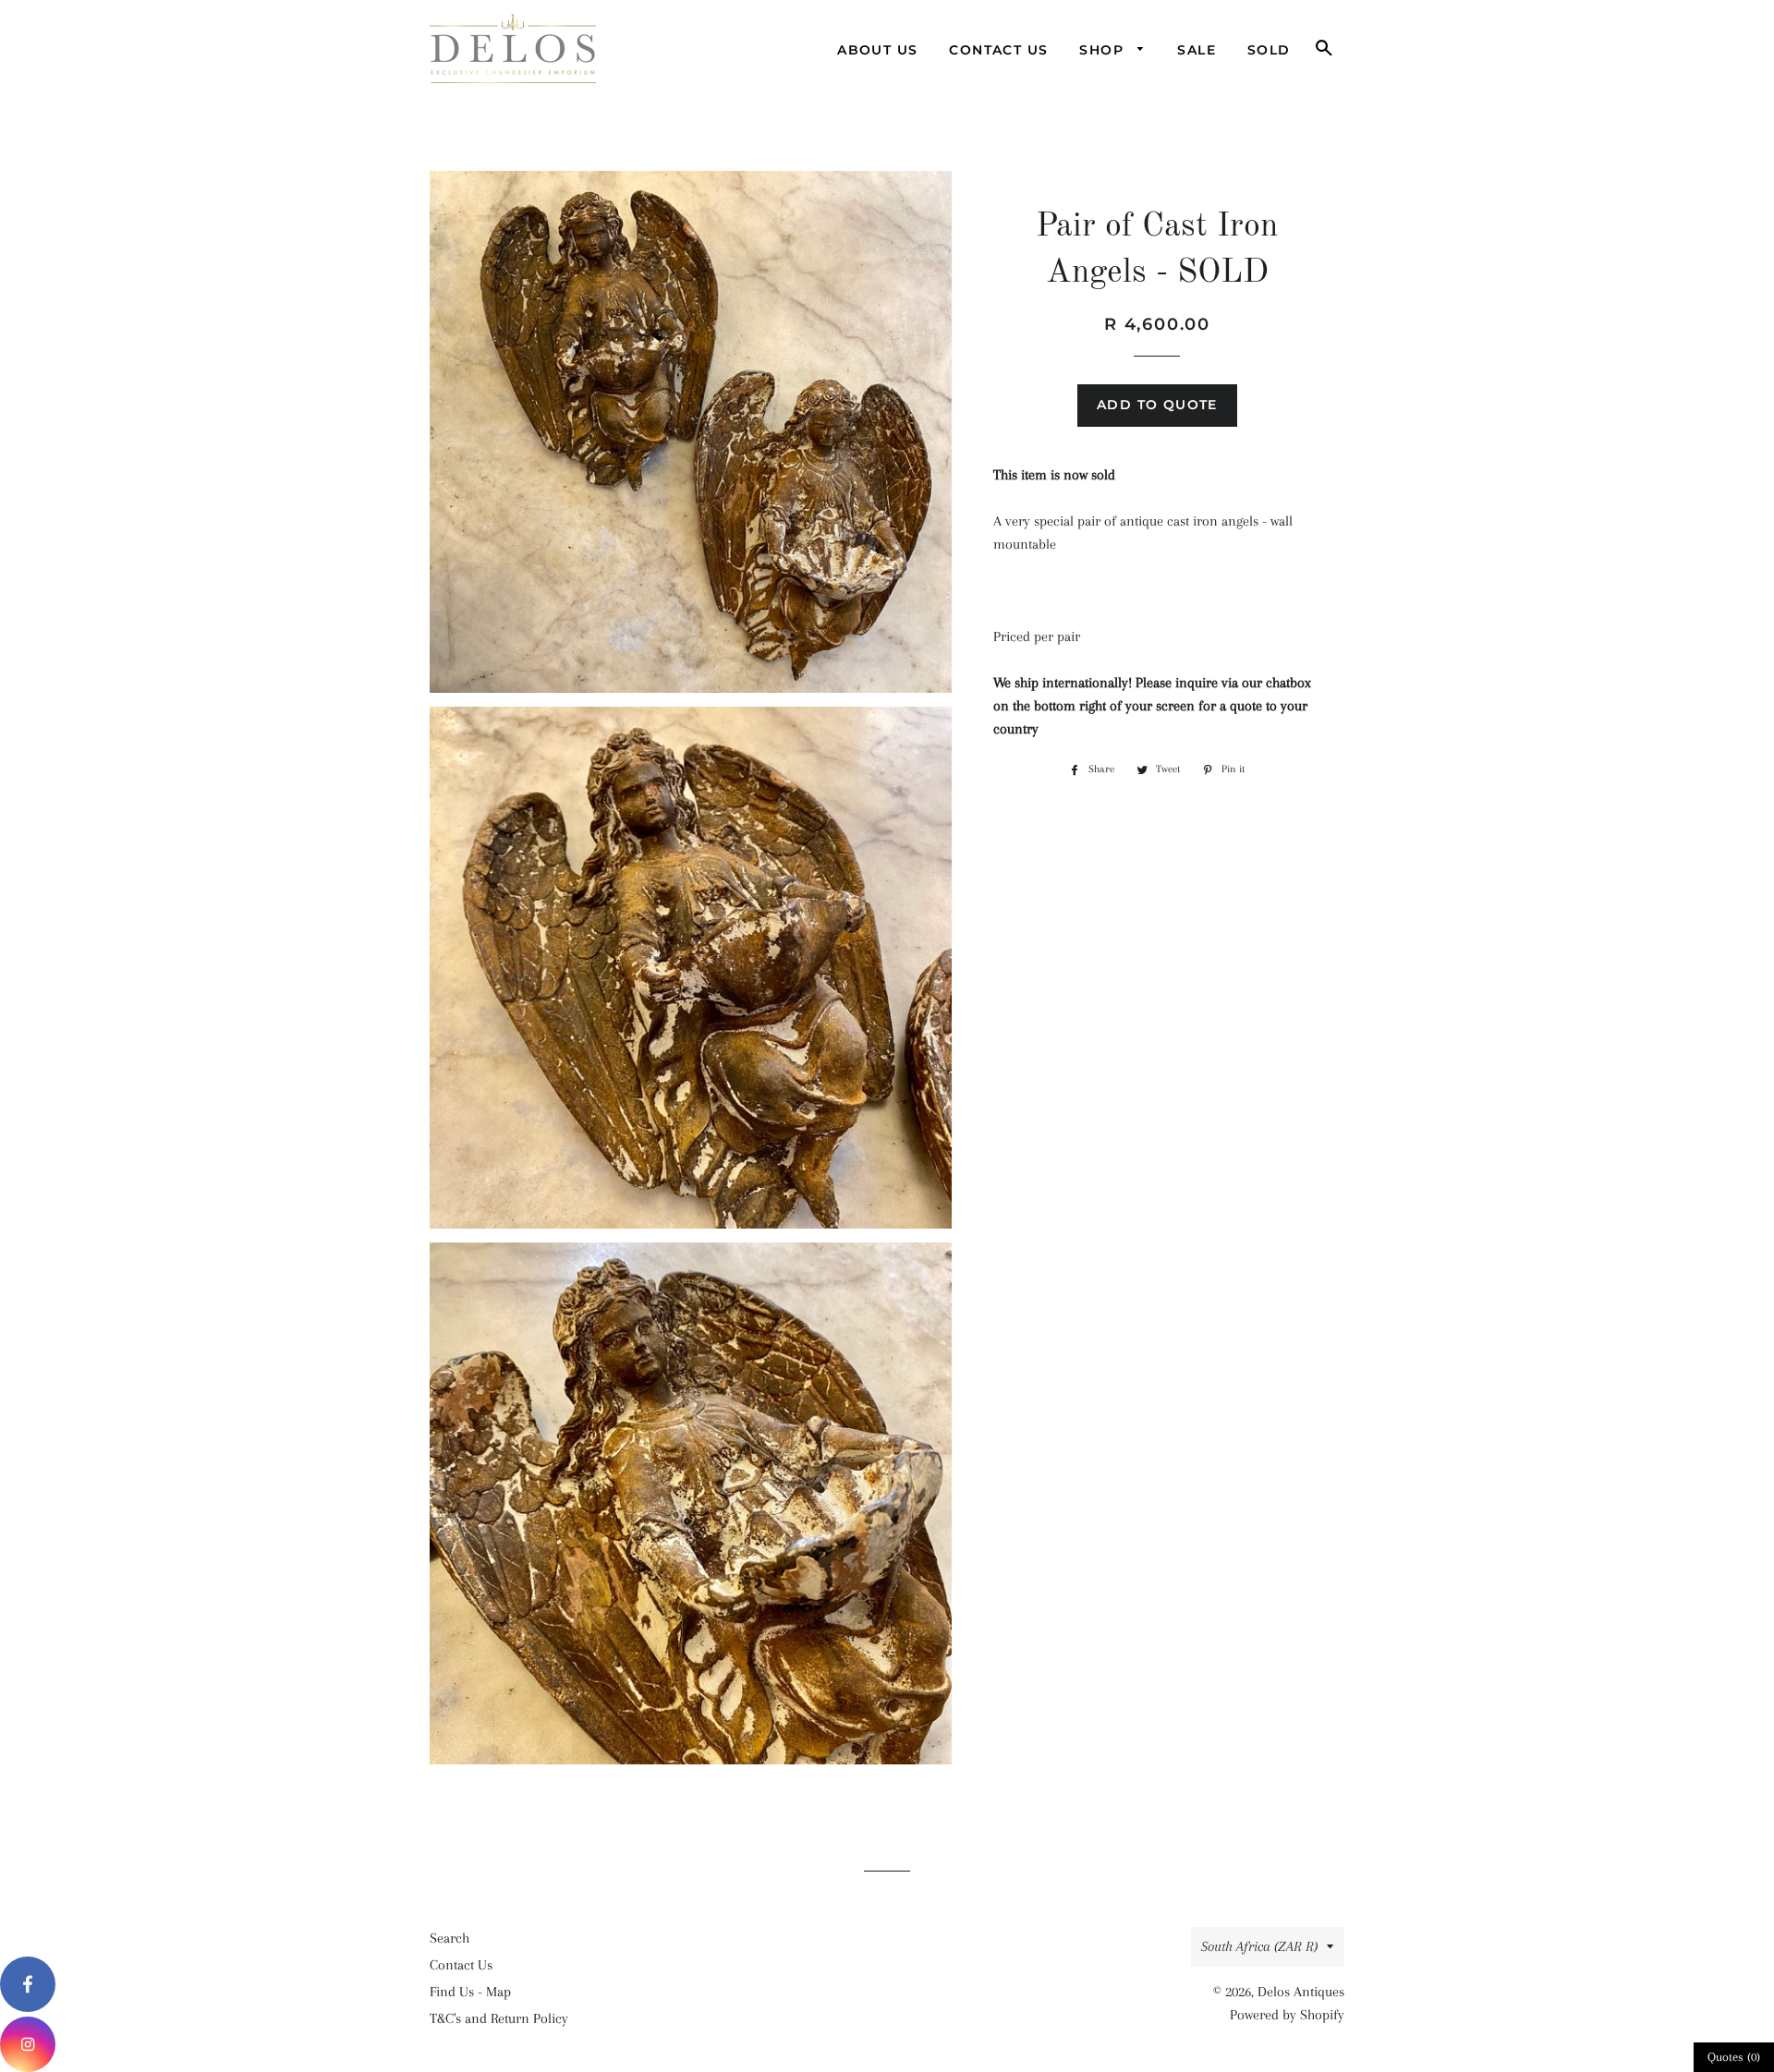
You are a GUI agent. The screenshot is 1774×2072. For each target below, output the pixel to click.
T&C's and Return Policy (499, 2018)
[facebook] (28, 1984)
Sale (1197, 50)
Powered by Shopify (1287, 2015)
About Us (877, 50)
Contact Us (998, 50)
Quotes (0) (1734, 2057)
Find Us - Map (470, 1992)
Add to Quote (1157, 405)
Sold (1269, 50)
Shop (1104, 50)
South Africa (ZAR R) (1259, 1946)
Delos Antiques (1301, 1992)
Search (450, 1938)
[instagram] (28, 2044)
